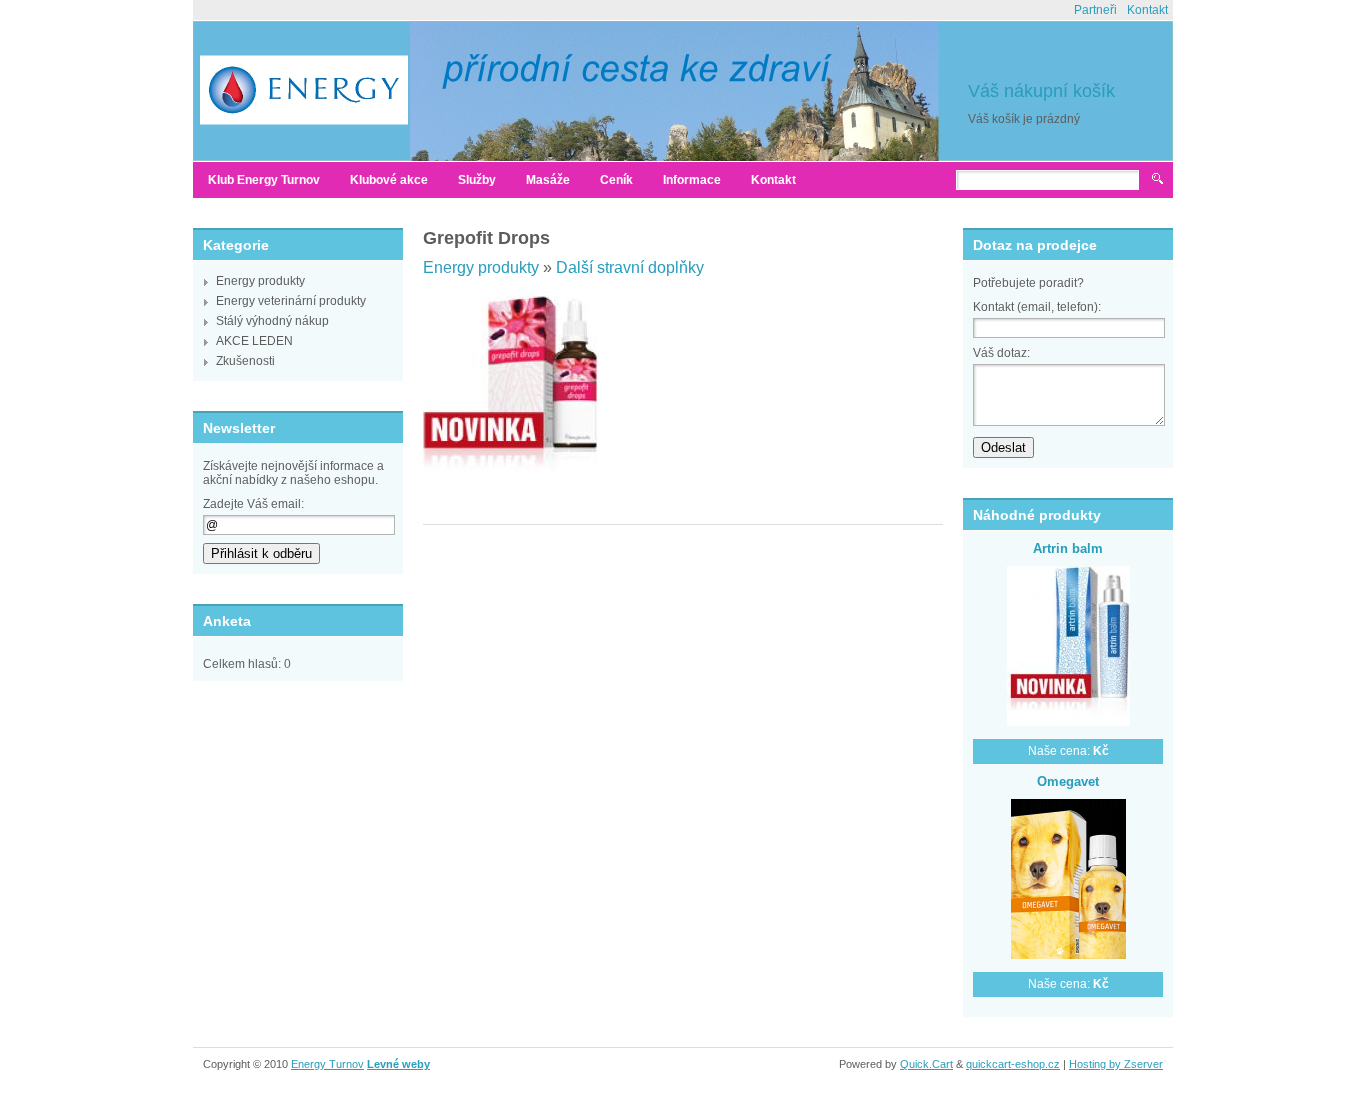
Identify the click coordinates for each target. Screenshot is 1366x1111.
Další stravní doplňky (630, 267)
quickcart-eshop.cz (1013, 1064)
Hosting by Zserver (1116, 1064)
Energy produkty (260, 281)
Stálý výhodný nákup (272, 321)
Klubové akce (389, 180)
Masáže (548, 180)
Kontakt (1147, 10)
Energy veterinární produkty (291, 301)
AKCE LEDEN (254, 341)
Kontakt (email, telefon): (1037, 307)
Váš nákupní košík (1041, 91)
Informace (692, 180)
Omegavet (1068, 781)
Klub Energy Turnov (264, 180)
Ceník (616, 180)
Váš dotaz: (1001, 353)
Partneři (1095, 10)
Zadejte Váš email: (253, 504)
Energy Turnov (327, 1064)
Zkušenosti (245, 361)
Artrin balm (1068, 548)
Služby (477, 180)
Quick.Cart (926, 1064)
